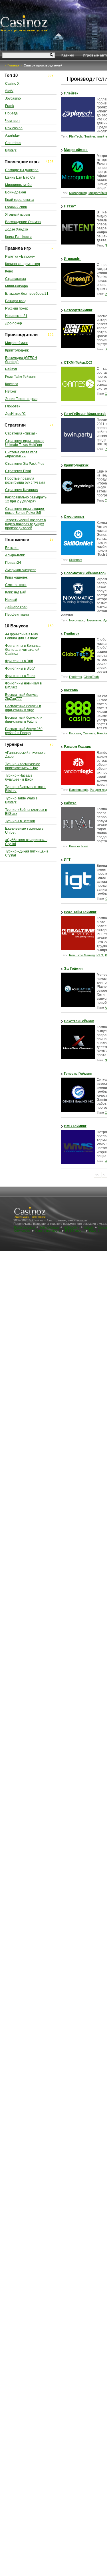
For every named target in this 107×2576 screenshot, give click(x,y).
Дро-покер (14, 323)
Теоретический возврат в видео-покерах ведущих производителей (25, 524)
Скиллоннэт (74, 517)
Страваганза (16, 279)
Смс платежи (16, 585)
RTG (100, 955)
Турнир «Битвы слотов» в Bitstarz (26, 789)
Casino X (12, 84)
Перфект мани (17, 615)
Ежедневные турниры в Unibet (24, 831)
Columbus (13, 143)
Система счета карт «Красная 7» (21, 454)
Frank (10, 106)
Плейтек (71, 93)
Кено (9, 271)
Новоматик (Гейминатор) (85, 573)
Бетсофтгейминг (78, 310)
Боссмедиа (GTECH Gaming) (21, 360)
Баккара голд (16, 301)
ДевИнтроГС (15, 414)
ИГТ (67, 860)
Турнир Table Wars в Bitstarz (21, 800)
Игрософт (72, 259)
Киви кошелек (16, 577)
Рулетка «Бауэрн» (20, 256)
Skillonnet (76, 560)
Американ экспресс (21, 570)
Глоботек (72, 634)
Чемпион (12, 121)
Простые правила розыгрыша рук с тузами (25, 480)
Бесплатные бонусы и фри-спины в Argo (23, 708)
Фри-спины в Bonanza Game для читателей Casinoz (23, 650)
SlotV (9, 91)
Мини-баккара (17, 286)
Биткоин (12, 548)
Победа (11, 113)
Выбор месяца (25, 1227)
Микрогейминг (76, 150)
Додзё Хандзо (17, 229)
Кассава (71, 690)
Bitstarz (11, 150)
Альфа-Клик (15, 555)
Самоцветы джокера (22, 170)
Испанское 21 (16, 316)
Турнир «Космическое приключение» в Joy (23, 766)
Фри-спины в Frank (20, 676)
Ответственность (48, 1231)
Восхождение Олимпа (23, 222)
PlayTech (75, 136)
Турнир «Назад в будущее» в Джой (19, 777)
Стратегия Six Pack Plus (25, 464)
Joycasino (13, 98)
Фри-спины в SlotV (20, 668)
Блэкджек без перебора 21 (27, 294)
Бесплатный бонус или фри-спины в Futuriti (24, 720)
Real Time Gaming (82, 955)
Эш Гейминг (74, 969)
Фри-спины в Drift (19, 661)
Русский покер (17, 308)
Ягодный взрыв (18, 215)
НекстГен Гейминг (79, 1021)
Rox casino (14, 128)
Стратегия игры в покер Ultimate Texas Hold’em (24, 443)
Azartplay (12, 136)
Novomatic (76, 620)
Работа (94, 1231)
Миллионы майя (18, 185)
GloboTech (91, 677)
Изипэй (11, 600)
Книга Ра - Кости (18, 237)
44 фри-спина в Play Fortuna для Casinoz (22, 636)
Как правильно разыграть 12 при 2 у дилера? (26, 499)
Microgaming (78, 193)
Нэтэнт (70, 206)
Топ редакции (49, 1227)
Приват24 (13, 563)
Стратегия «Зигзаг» (21, 433)
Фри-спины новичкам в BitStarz (23, 685)
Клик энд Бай (16, 592)
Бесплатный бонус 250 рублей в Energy (24, 731)
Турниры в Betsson (20, 821)
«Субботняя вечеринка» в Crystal (26, 842)
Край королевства (20, 200)
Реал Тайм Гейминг (80, 912)
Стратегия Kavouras (22, 490)
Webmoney (71, 1227)
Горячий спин (16, 207)
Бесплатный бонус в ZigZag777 (22, 697)
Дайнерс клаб (16, 607)
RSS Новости (75, 1231)
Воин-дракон (16, 192)
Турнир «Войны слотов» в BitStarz (26, 812)
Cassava (89, 733)
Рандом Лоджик (77, 747)
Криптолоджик (76, 465)
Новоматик (94, 620)
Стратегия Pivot (18, 471)
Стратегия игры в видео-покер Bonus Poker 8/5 (25, 511)
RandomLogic (79, 790)
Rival (85, 846)
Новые (89, 1227)
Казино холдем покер (23, 264)
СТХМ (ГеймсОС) (78, 363)
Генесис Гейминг (78, 1074)
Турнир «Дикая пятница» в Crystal (27, 853)
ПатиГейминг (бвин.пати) (85, 414)
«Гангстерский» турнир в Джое (25, 755)
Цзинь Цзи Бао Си (20, 177)
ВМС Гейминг (75, 1126)
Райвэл (70, 803)
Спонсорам (22, 1231)
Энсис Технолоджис (21, 399)
